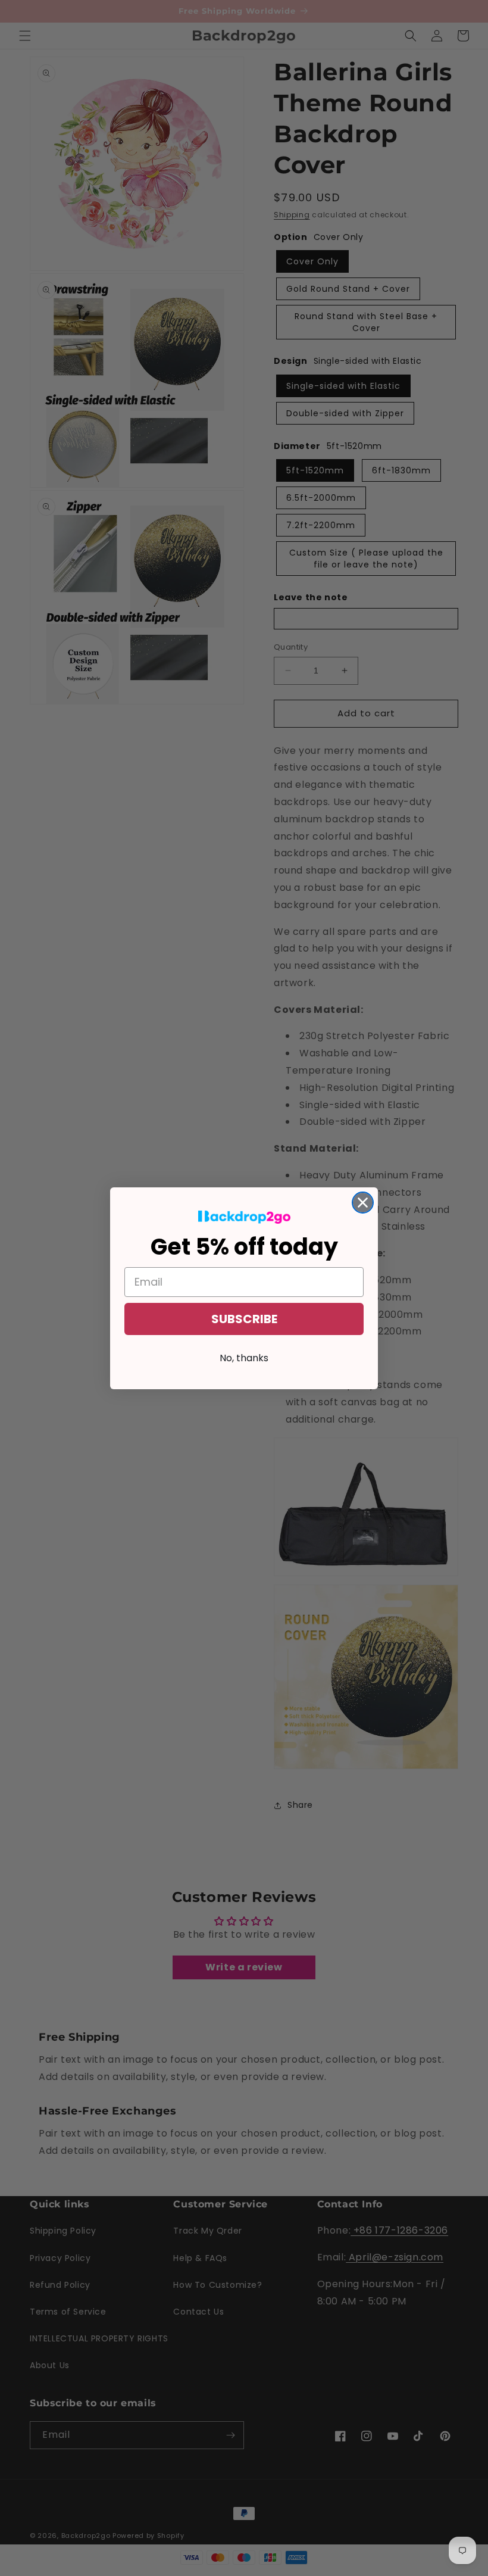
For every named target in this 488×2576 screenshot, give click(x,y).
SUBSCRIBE (244, 1319)
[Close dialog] (363, 1203)
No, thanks (244, 1358)
